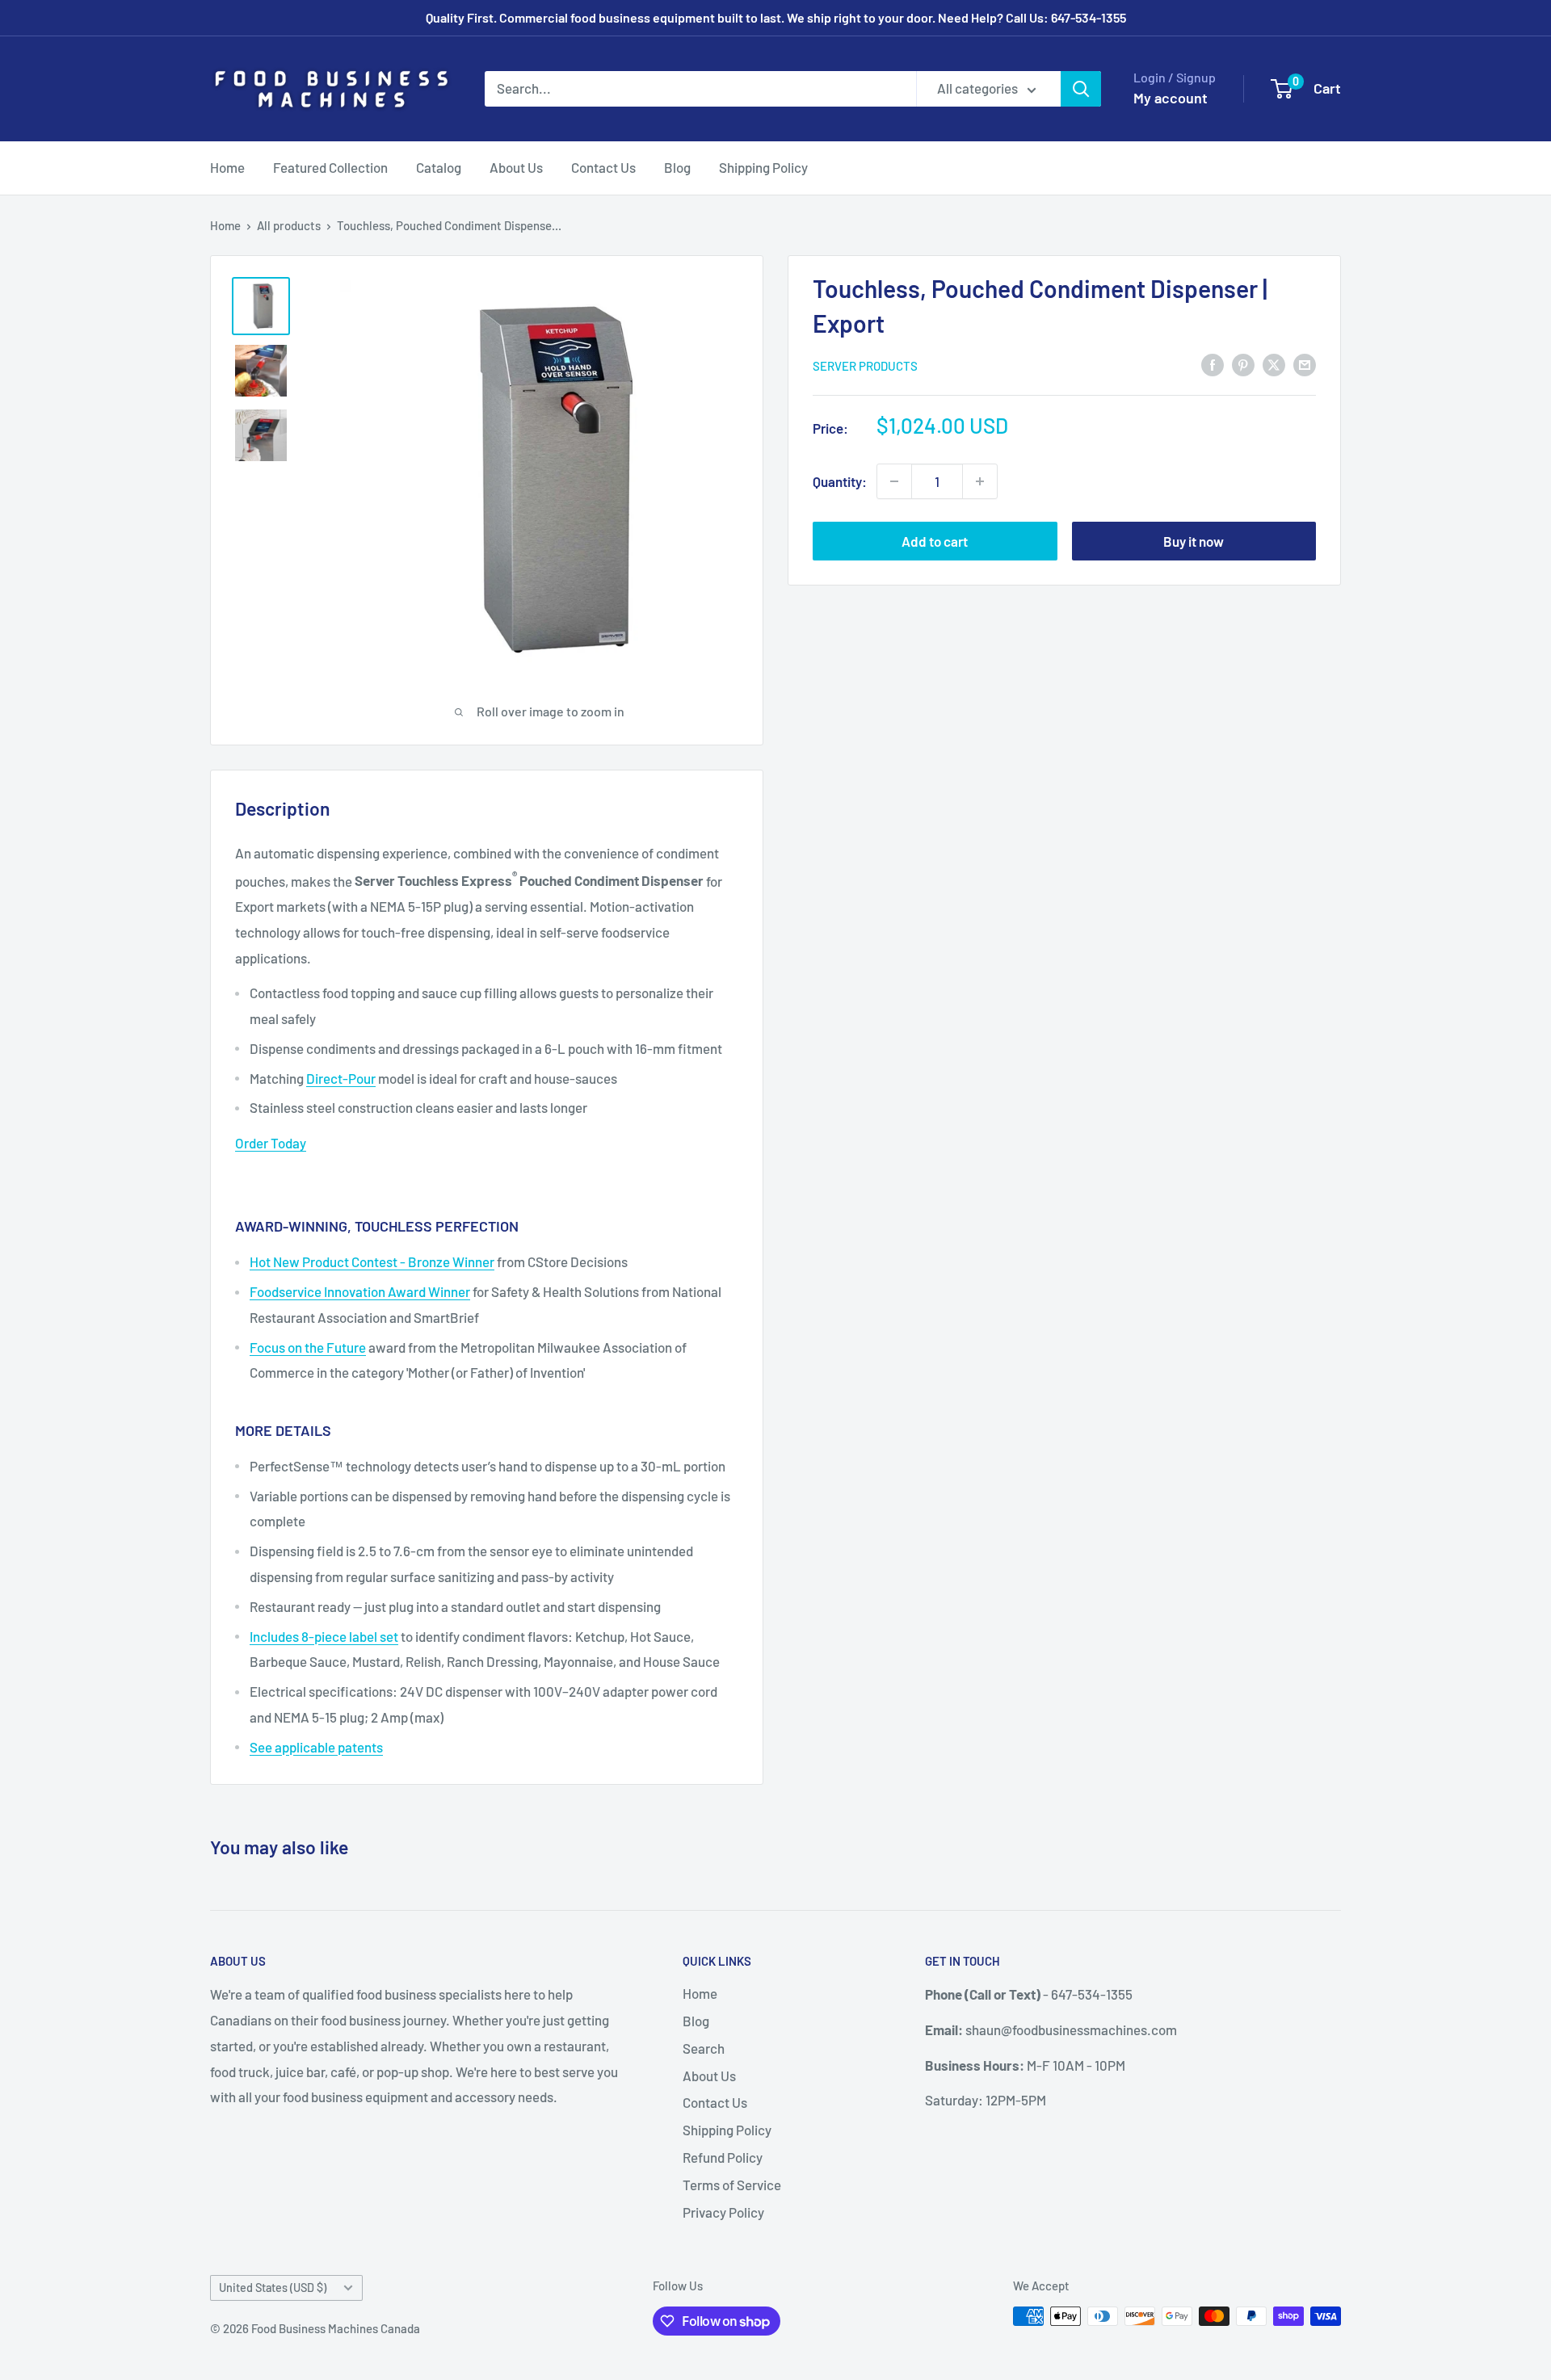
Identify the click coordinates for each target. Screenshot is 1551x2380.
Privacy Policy (723, 2212)
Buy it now (1194, 541)
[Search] (1081, 89)
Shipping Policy (763, 167)
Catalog (439, 167)
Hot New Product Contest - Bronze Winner (372, 1261)
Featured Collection (330, 167)
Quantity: (840, 481)
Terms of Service (732, 2185)
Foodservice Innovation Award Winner (360, 1291)
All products (289, 225)
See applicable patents (316, 1747)
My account (1171, 98)
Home (227, 167)
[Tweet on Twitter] (1274, 364)
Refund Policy (723, 2157)
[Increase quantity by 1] (980, 481)
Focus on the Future (308, 1347)
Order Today (271, 1143)
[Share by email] (1305, 364)
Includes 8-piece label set (324, 1636)
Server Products (865, 366)
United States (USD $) (273, 2288)
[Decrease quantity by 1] (894, 481)
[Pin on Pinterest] (1243, 364)
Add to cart (935, 541)
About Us (516, 167)
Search (704, 2048)
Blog (677, 167)
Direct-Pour (341, 1078)
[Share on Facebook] (1213, 364)
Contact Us (603, 167)
